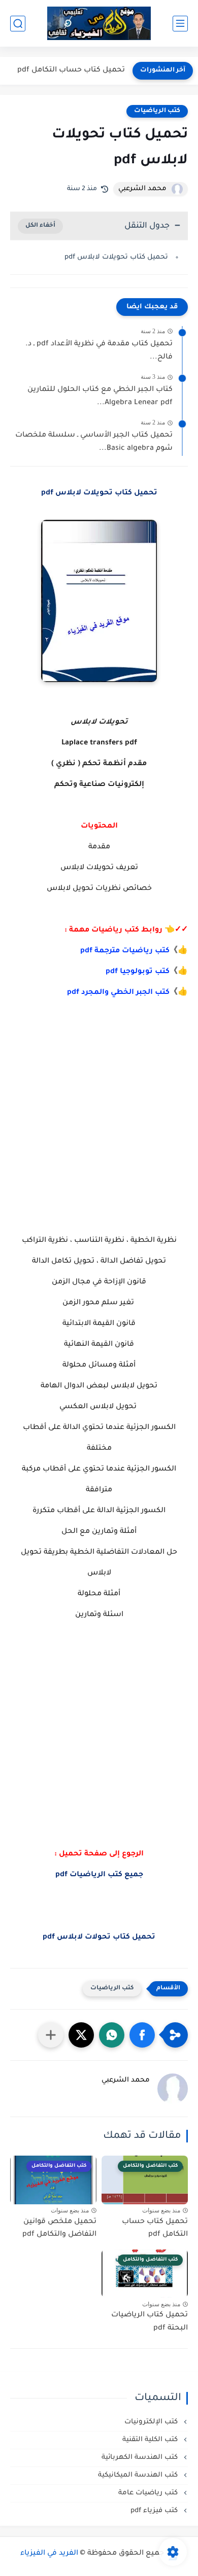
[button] (142, 2035)
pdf (87, 951)
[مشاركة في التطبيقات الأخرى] (51, 2035)
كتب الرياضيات (157, 111)
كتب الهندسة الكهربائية (141, 2458)
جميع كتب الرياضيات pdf (99, 1875)
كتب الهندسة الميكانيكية (139, 2475)
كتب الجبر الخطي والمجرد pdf (118, 993)
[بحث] (18, 24)
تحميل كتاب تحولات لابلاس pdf (99, 1938)
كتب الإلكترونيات (152, 2422)
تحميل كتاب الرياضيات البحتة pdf (150, 2322)
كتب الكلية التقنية (151, 2440)
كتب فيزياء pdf (155, 2511)
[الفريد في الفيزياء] (99, 24)
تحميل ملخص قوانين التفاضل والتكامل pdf (59, 2229)
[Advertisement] (99, 1137)
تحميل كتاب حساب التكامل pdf (71, 70)
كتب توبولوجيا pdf (138, 972)
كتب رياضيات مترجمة (132, 951)
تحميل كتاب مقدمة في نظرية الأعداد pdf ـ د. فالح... (99, 351)
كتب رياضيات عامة (149, 2493)
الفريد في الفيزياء (49, 2554)
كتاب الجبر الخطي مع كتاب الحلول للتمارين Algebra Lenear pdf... (100, 397)
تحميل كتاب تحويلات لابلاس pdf (116, 257)
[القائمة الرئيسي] (180, 24)
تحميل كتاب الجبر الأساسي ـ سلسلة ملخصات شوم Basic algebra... (94, 442)
